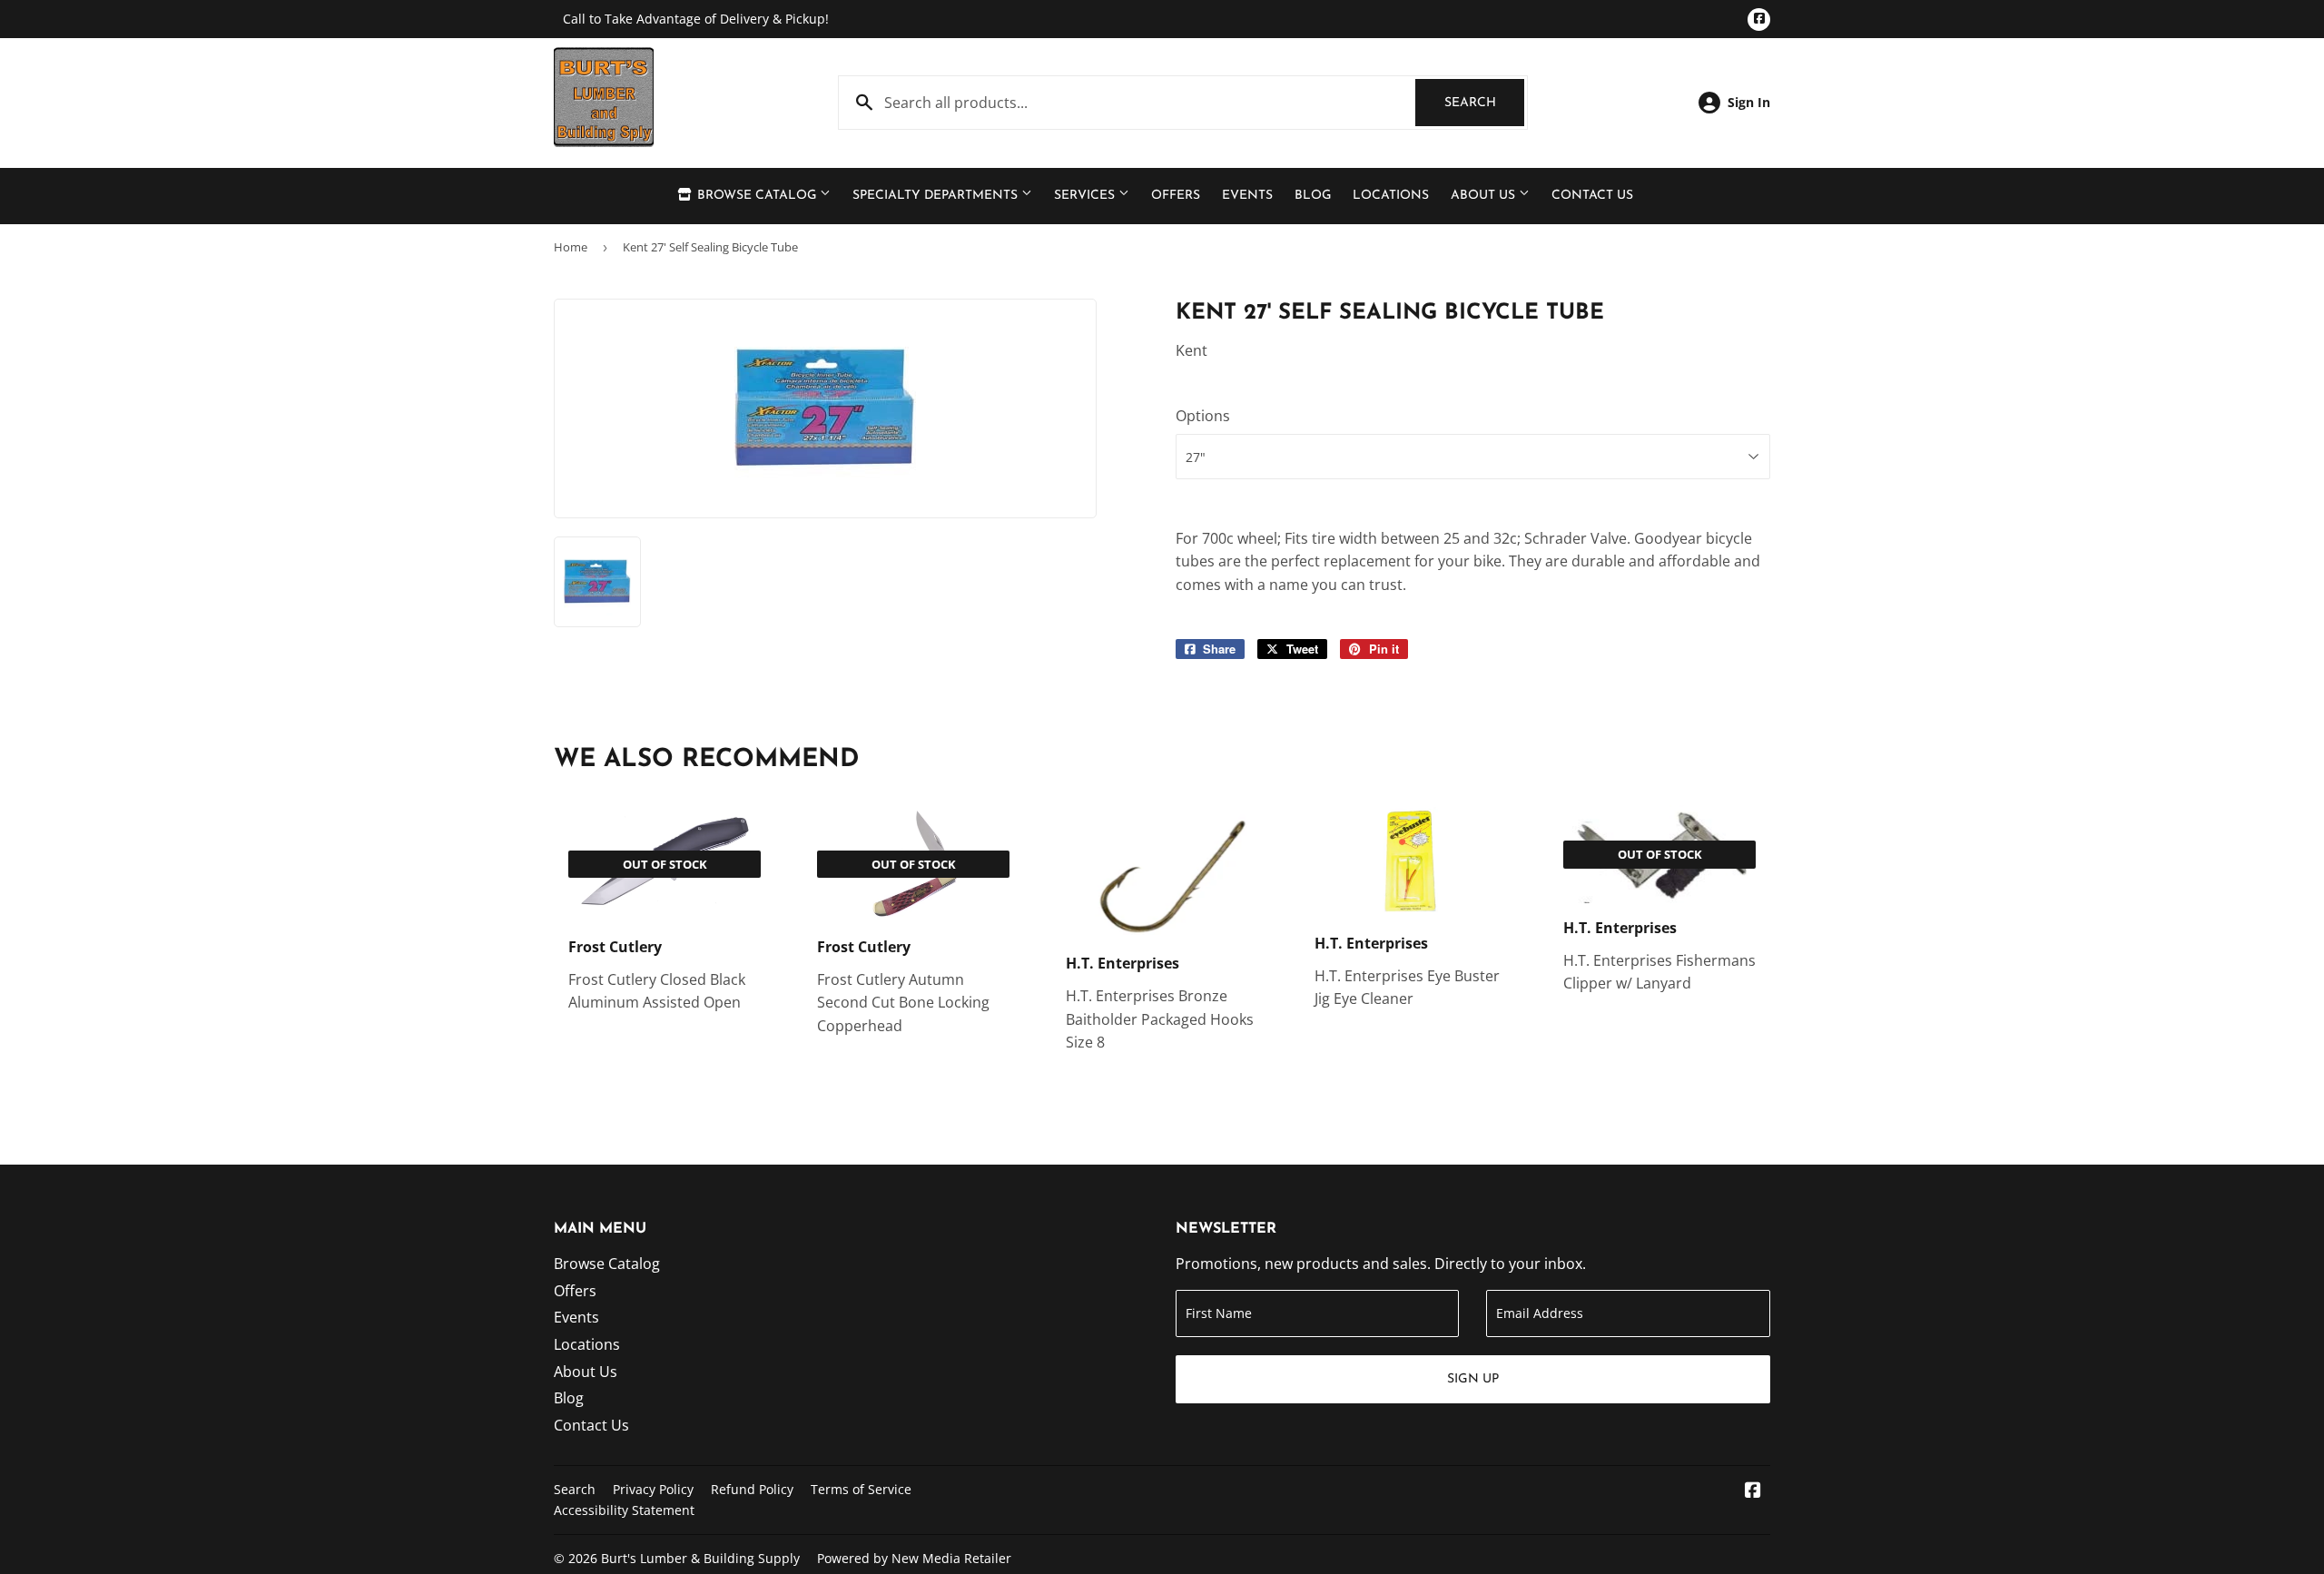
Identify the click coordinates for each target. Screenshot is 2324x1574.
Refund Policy (752, 1489)
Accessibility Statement (624, 1510)
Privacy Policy (653, 1489)
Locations (1391, 196)
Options (1203, 416)
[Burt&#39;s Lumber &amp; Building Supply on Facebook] (1753, 1491)
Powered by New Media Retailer (914, 1558)
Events (1247, 196)
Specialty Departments (937, 196)
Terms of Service (861, 1489)
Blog (1313, 196)
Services (1086, 196)
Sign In (1749, 102)
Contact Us (1592, 196)
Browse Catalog (757, 196)
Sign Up (1473, 1379)
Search (1484, 103)
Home (571, 247)
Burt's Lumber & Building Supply (700, 1558)
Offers (1176, 196)
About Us (1485, 196)
